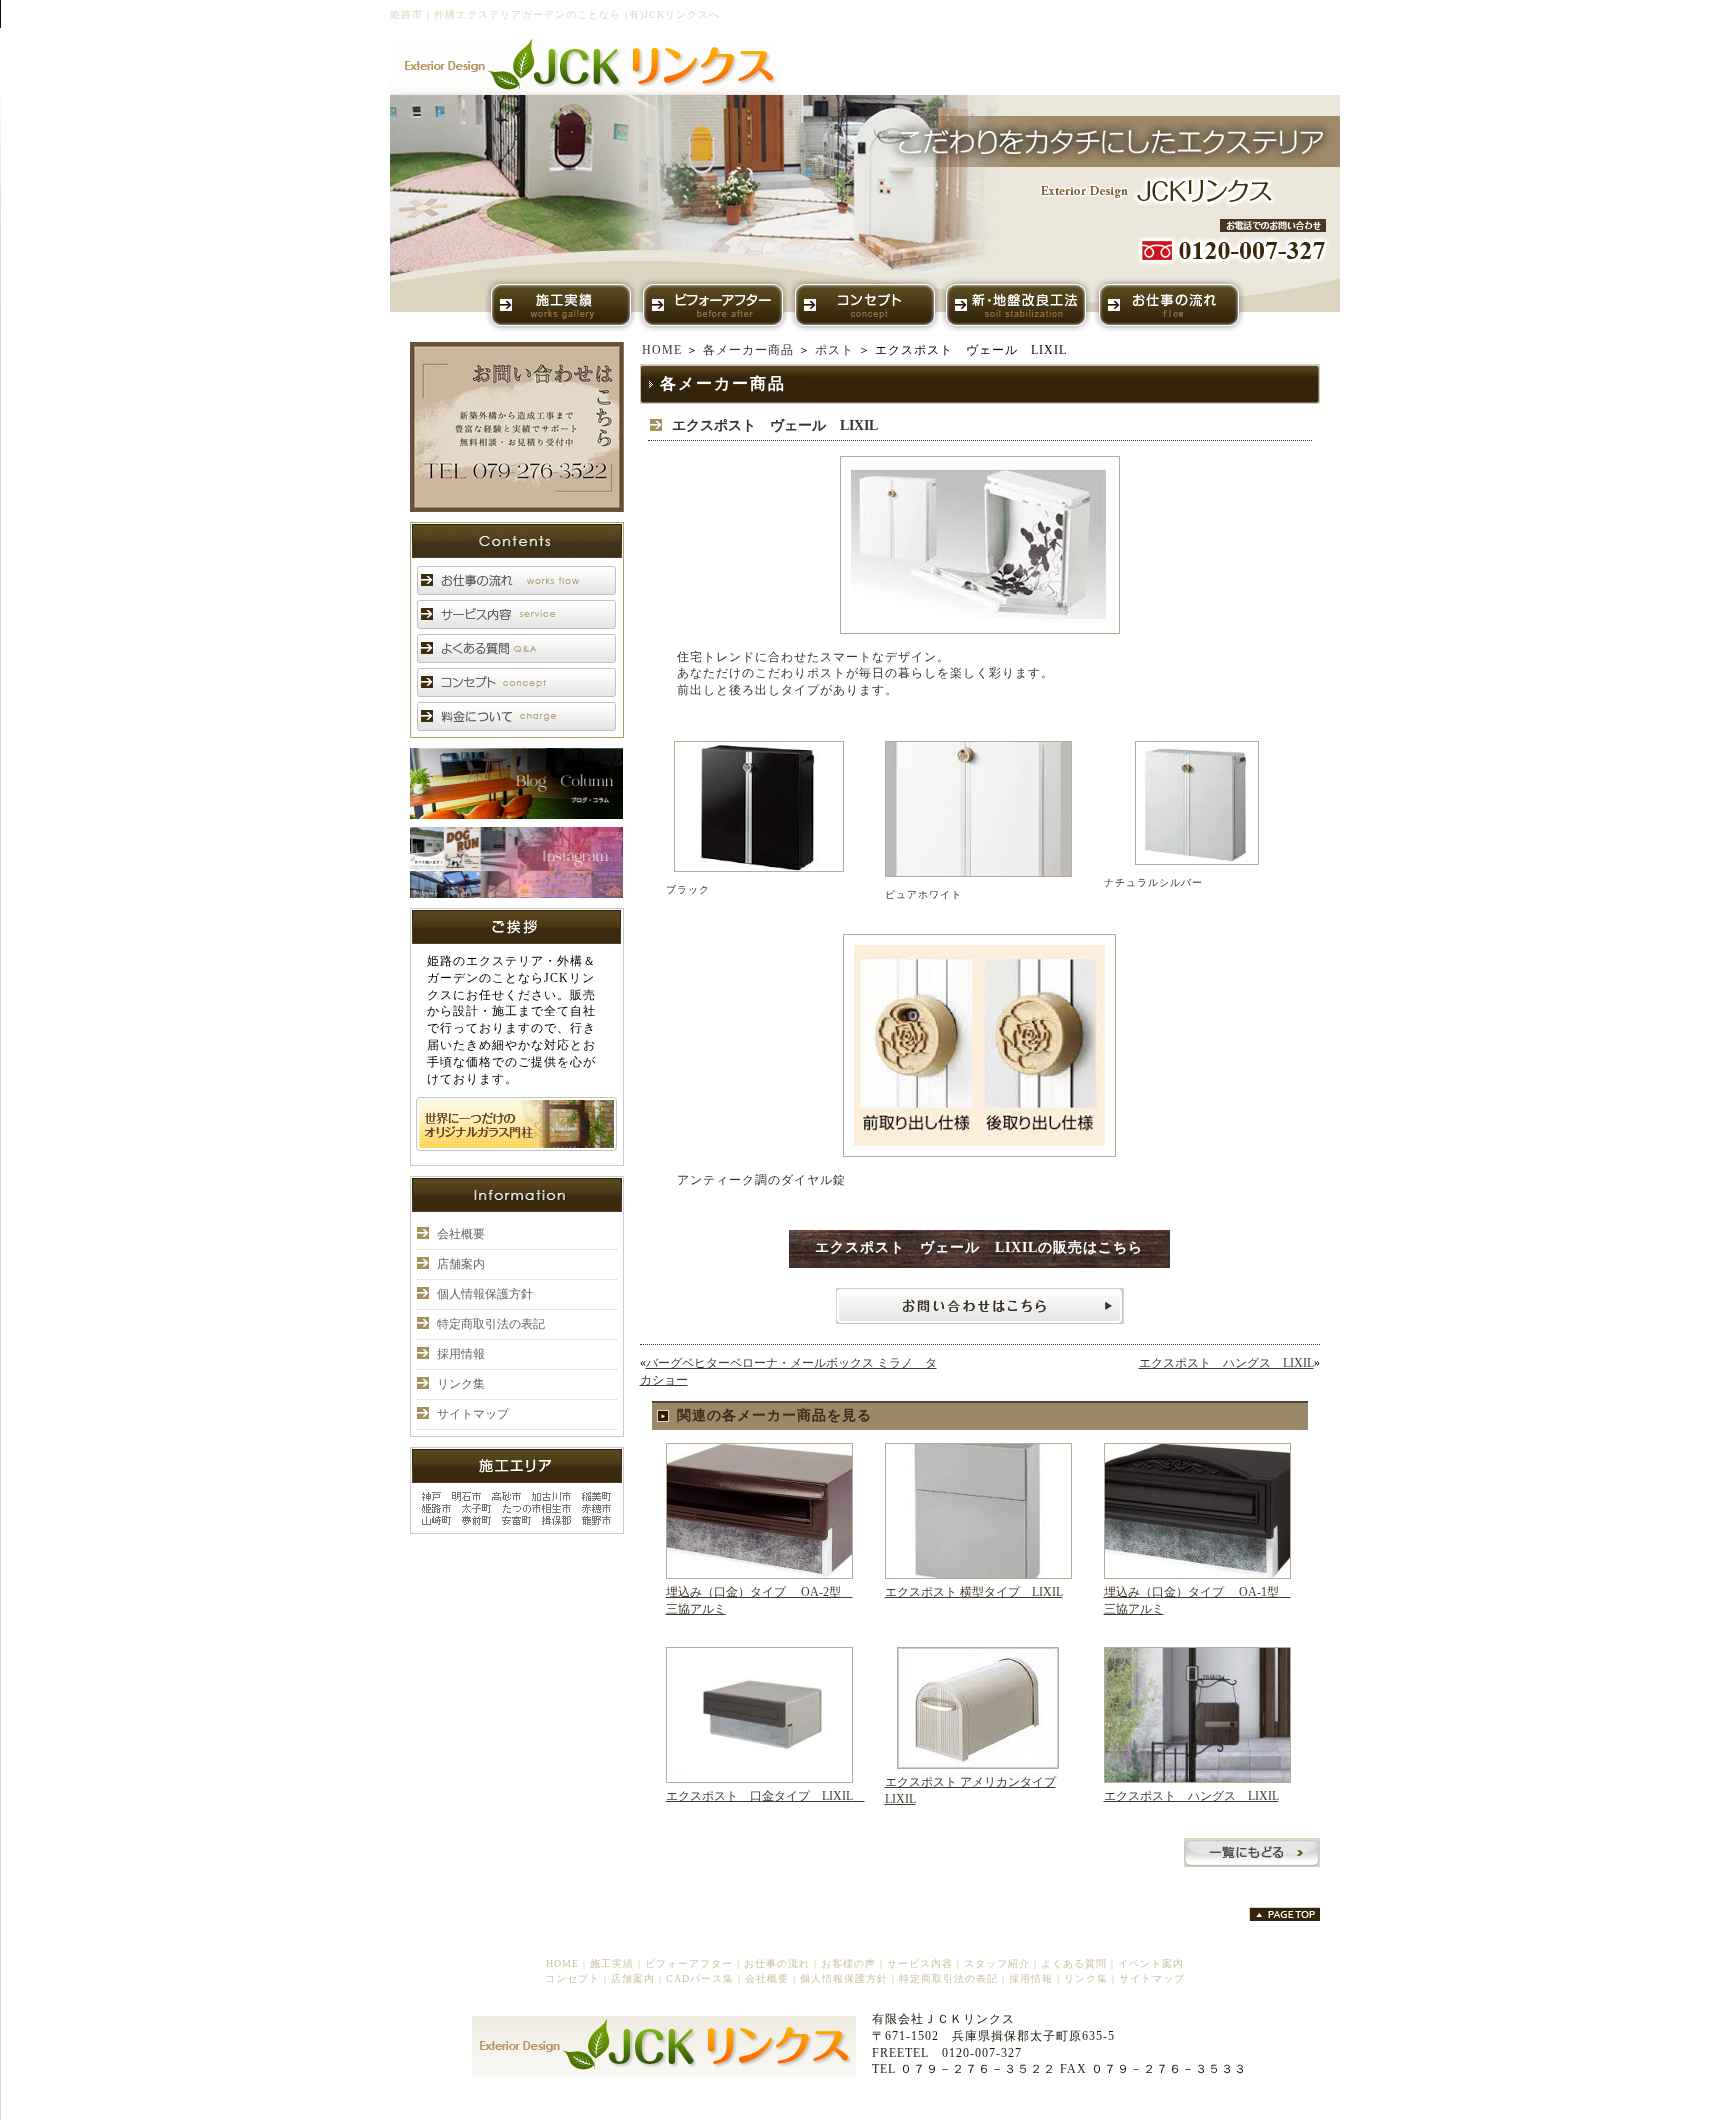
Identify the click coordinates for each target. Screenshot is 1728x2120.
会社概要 (461, 1234)
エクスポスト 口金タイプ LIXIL (765, 1796)
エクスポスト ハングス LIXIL (1226, 1363)
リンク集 (461, 1384)
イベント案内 (1151, 1963)
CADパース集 (700, 1978)
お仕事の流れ (777, 1963)
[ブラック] (759, 868)
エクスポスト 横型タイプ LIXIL (974, 1592)
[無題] (979, 1153)
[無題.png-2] (980, 630)
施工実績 (612, 1963)
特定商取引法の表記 (491, 1324)
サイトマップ (473, 1414)
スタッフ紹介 (997, 1963)
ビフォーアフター (689, 1963)
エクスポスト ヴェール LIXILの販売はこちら (979, 1247)
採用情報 (461, 1354)
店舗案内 (461, 1264)
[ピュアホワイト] (978, 873)
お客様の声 (848, 1963)
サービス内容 (920, 1963)
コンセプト (572, 1978)
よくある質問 (1074, 1963)
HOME (662, 350)
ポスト (834, 350)
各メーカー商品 (748, 350)
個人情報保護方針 (485, 1294)
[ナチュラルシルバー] (1197, 861)
